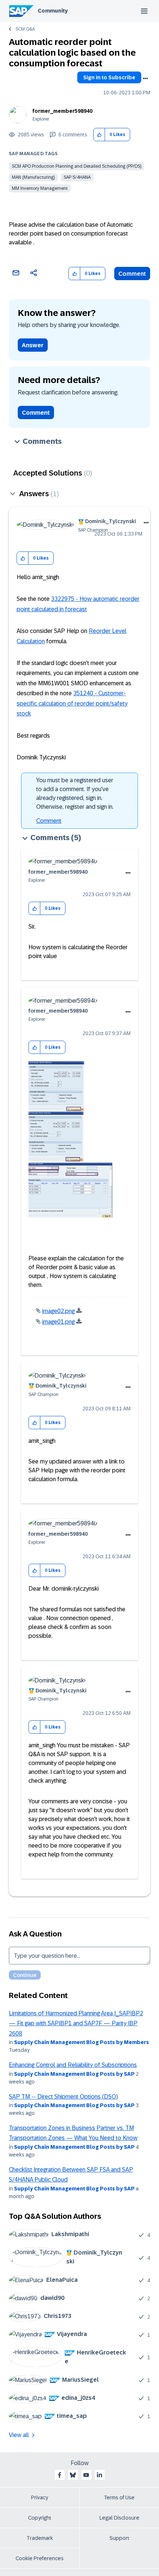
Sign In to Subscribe (109, 77)
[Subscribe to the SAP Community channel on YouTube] (86, 2475)
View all (19, 2435)
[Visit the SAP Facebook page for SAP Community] (60, 2475)
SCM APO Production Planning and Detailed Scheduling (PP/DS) (77, 166)
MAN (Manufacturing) (33, 177)
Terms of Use (119, 2497)
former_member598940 (62, 111)
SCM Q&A (25, 29)
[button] (99, 135)
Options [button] (145, 79)
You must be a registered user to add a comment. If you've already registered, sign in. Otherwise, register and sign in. (75, 793)
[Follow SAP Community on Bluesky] (73, 2475)
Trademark (40, 2538)
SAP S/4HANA (77, 177)
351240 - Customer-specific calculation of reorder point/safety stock (72, 703)
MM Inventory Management (40, 188)
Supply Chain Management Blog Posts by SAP (74, 2074)
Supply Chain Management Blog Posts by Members (82, 2042)
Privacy (40, 2497)
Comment (132, 274)
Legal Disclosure (119, 2518)
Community (53, 11)
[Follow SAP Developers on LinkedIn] (99, 2475)
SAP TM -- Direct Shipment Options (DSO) (63, 2097)
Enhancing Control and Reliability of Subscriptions (73, 2065)
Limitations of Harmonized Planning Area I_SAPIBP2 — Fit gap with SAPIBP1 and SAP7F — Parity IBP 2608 (76, 2023)
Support (119, 2538)
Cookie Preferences (40, 2558)
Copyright (40, 2518)
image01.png (58, 1322)
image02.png (58, 1311)
